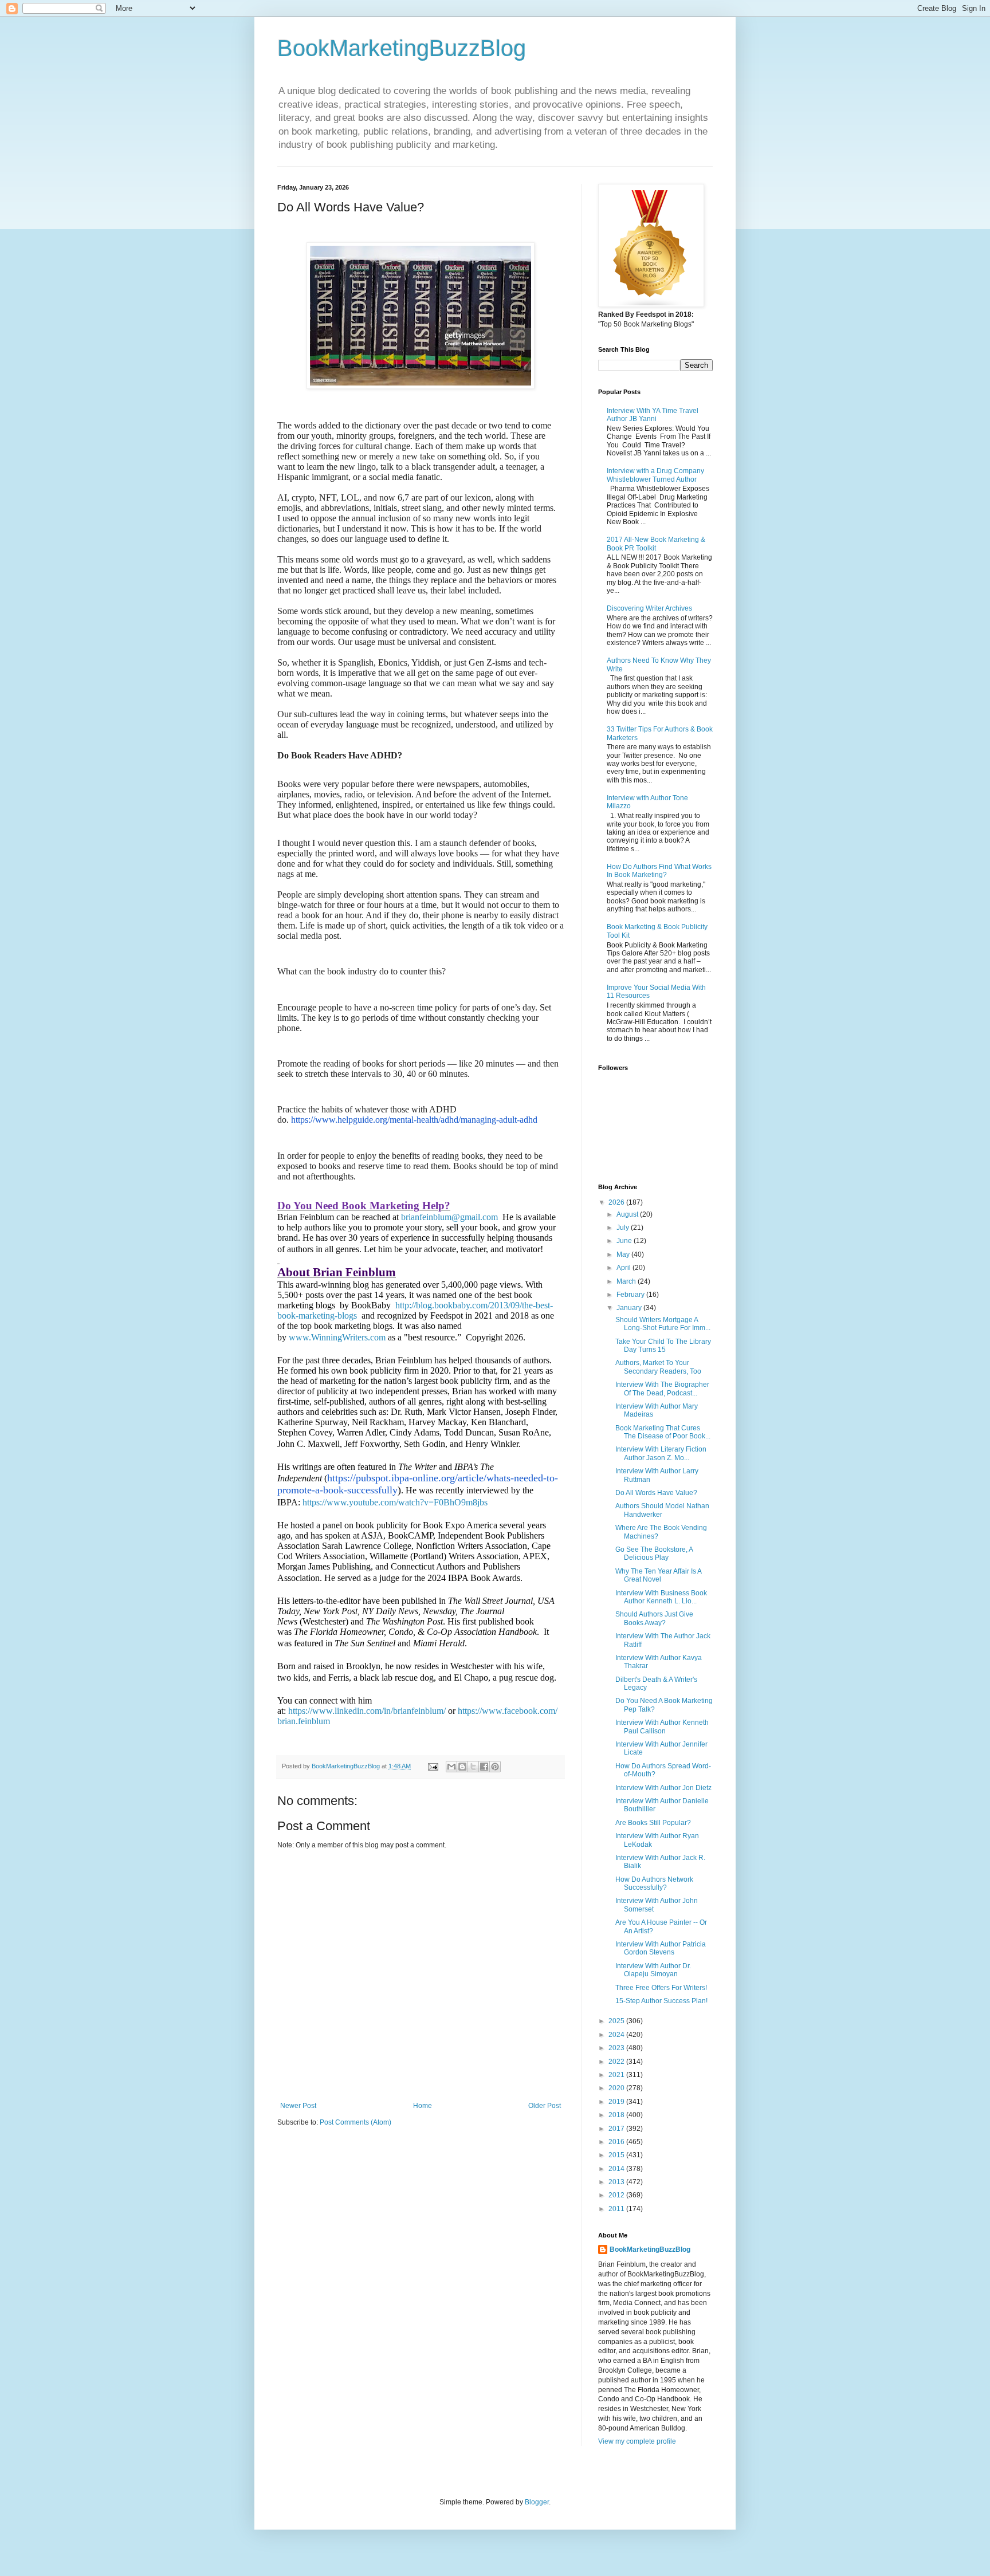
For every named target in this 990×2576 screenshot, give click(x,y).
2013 (617, 2182)
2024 (617, 2035)
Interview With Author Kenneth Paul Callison (662, 1726)
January (630, 1308)
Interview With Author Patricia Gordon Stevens (661, 1948)
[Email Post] (433, 1766)
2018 (617, 2115)
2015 (617, 2155)
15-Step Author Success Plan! (661, 2001)
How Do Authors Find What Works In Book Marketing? (659, 871)
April (624, 1268)
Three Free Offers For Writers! (661, 1988)
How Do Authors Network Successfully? (654, 1883)
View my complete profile (637, 2441)
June (625, 1241)
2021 (617, 2075)
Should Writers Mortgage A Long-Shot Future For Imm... (663, 1324)
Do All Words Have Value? (656, 1493)
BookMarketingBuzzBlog (402, 48)
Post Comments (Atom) (355, 2122)
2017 (617, 2129)
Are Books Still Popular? (653, 1823)
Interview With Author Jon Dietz (663, 1788)
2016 (617, 2142)
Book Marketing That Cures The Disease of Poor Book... (663, 1432)
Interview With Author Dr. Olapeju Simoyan (653, 1970)
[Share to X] (473, 1767)
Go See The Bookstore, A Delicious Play (654, 1554)
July (624, 1228)
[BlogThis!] (462, 1767)
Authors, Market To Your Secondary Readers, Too (658, 1367)
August (628, 1214)
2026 (617, 1202)
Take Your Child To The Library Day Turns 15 (663, 1346)
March (627, 1281)
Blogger (537, 2502)
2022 (617, 2062)
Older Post (545, 2106)
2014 (617, 2169)
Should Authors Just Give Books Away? (654, 1618)
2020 (617, 2088)
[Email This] (451, 1767)
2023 (617, 2048)
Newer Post (298, 2106)
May (624, 1254)
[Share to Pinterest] (495, 1767)
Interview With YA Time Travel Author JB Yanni (653, 415)
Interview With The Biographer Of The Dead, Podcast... (662, 1389)
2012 (617, 2195)
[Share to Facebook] (484, 1767)
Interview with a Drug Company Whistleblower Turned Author (655, 475)
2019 (617, 2102)
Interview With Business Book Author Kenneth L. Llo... (661, 1597)
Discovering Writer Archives (649, 608)
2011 (617, 2209)
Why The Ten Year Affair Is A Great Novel (658, 1575)
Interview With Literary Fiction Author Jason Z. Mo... (661, 1453)
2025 (617, 2021)
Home (423, 2106)
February (631, 1295)
